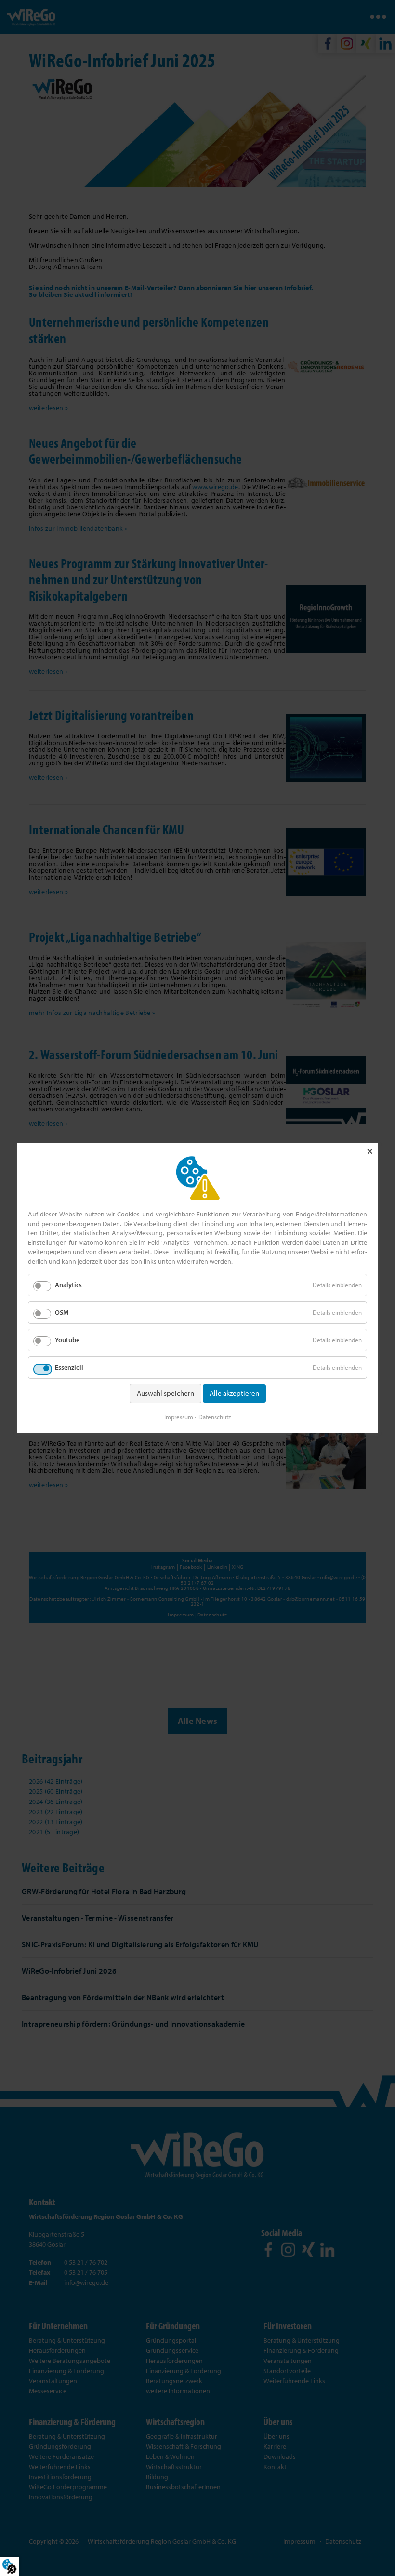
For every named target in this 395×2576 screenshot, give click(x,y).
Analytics (68, 1285)
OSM (62, 1312)
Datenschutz (215, 1417)
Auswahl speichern (165, 1393)
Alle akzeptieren (234, 1393)
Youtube (67, 1340)
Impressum (179, 1417)
